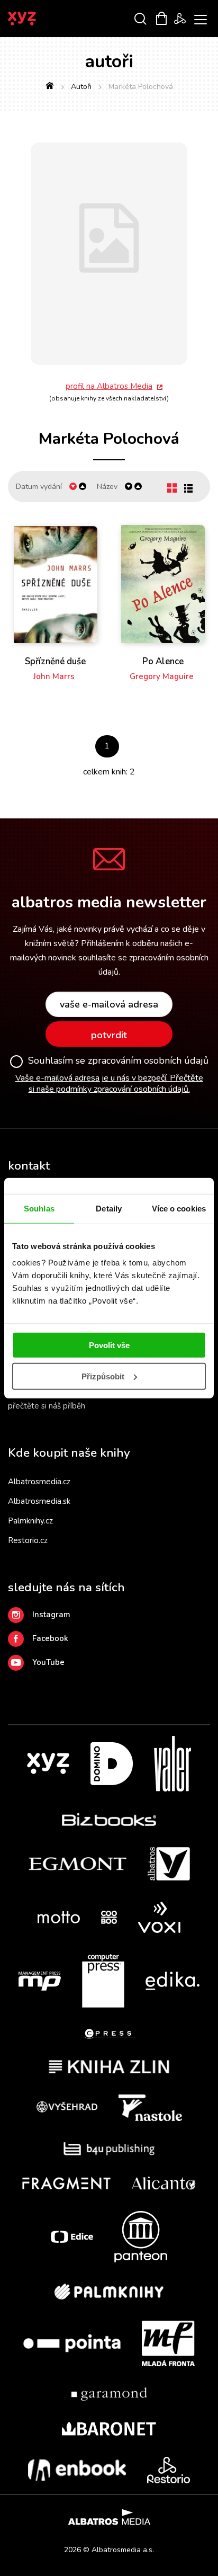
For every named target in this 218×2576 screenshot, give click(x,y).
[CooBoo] (109, 1917)
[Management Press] (40, 1981)
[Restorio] (169, 2470)
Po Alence (163, 662)
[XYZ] (48, 1764)
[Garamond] (109, 2394)
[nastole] (150, 2108)
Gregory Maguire (162, 676)
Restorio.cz (28, 1540)
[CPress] (109, 2034)
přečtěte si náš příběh (47, 1406)
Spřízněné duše (55, 662)
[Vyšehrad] (67, 2108)
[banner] (36, 19)
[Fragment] (66, 2183)
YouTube (48, 1662)
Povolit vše (109, 1345)
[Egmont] (78, 1864)
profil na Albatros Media (109, 386)
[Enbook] (77, 2470)
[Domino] (112, 1764)
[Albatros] (169, 1864)
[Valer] (172, 1764)
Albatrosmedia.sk (39, 1501)
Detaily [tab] (109, 1208)
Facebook (50, 1638)
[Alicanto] (164, 2183)
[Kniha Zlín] (109, 2067)
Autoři (81, 87)
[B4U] (109, 2149)
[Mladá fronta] (168, 2343)
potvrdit (109, 1035)
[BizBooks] (109, 1819)
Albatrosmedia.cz (39, 1482)
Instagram (51, 1615)
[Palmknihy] (109, 2292)
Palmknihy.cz (30, 1521)
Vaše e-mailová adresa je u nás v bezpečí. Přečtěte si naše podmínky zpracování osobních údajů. (109, 1084)
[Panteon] (141, 2237)
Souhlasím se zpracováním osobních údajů (118, 1061)
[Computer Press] (103, 1981)
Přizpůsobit (103, 1376)
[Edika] (172, 1981)
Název (107, 487)
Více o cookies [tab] (179, 1208)
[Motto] (59, 1917)
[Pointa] (72, 2343)
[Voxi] (159, 1917)
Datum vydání (39, 487)
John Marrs (54, 676)
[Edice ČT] (72, 2237)
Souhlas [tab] (39, 1208)
